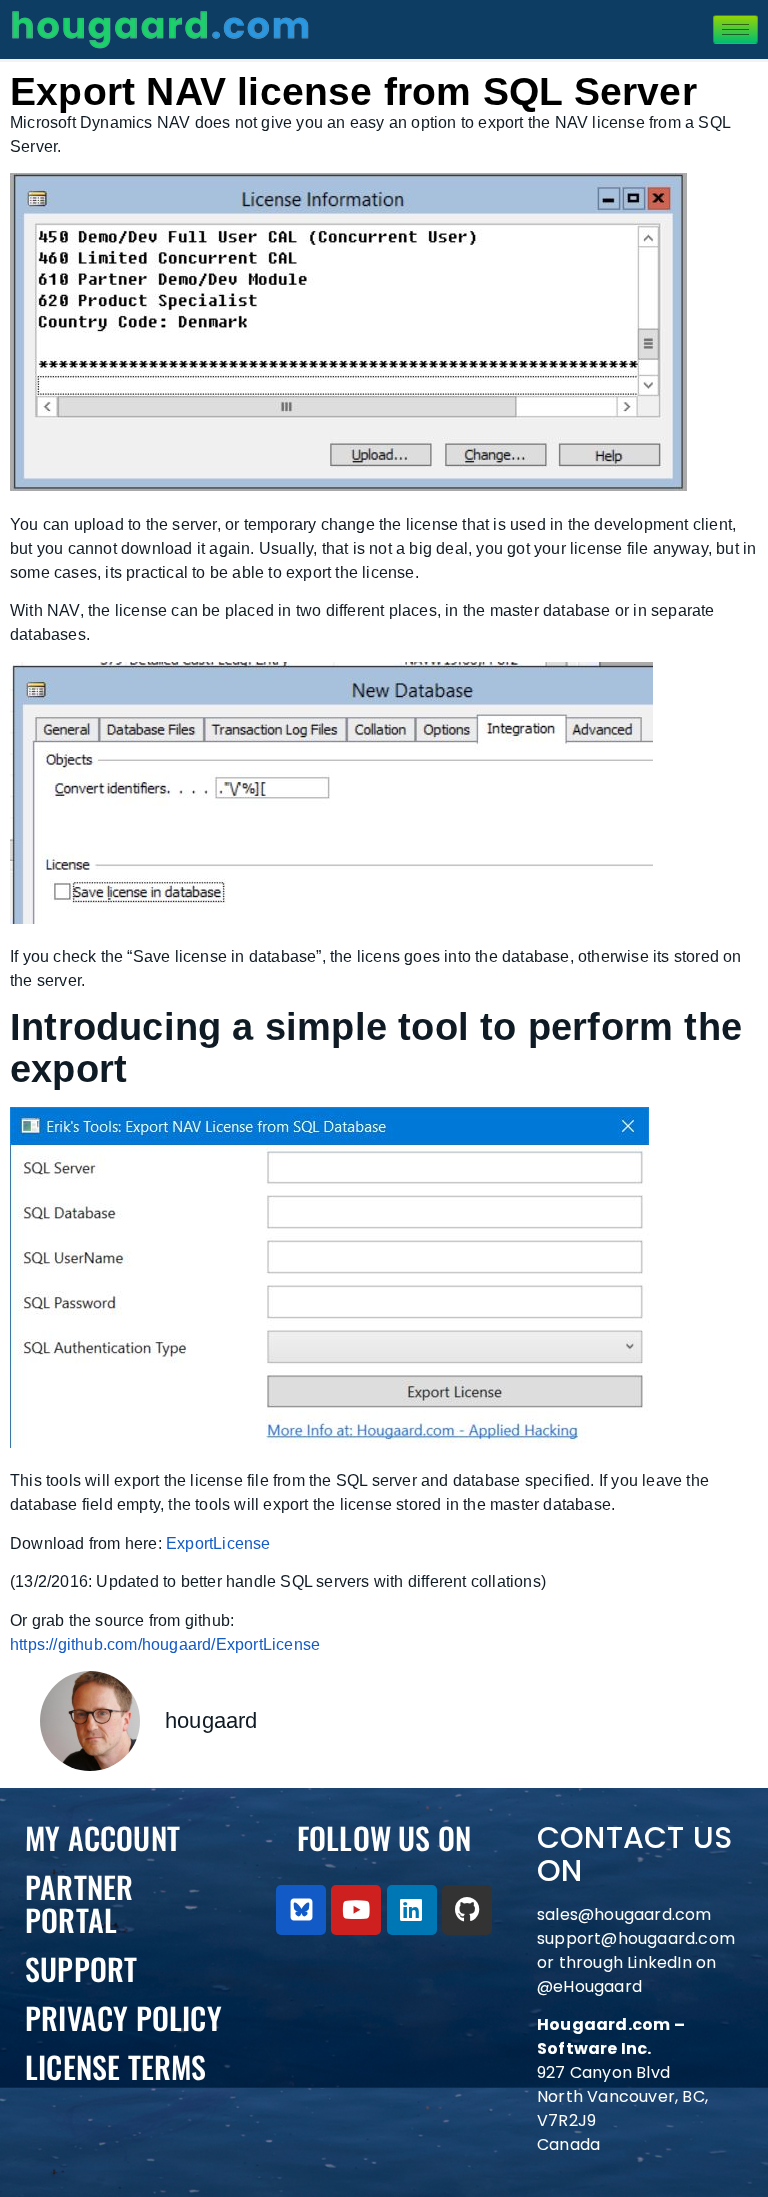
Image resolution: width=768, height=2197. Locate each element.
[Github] (467, 1910)
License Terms (116, 2066)
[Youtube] (356, 1910)
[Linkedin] (412, 1910)
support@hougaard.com (636, 1938)
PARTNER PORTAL (79, 1903)
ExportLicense (218, 1543)
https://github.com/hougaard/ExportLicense (165, 1644)
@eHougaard (589, 1986)
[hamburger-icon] (735, 29)
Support (81, 1968)
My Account (102, 1837)
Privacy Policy (123, 2017)
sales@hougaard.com (626, 1914)
